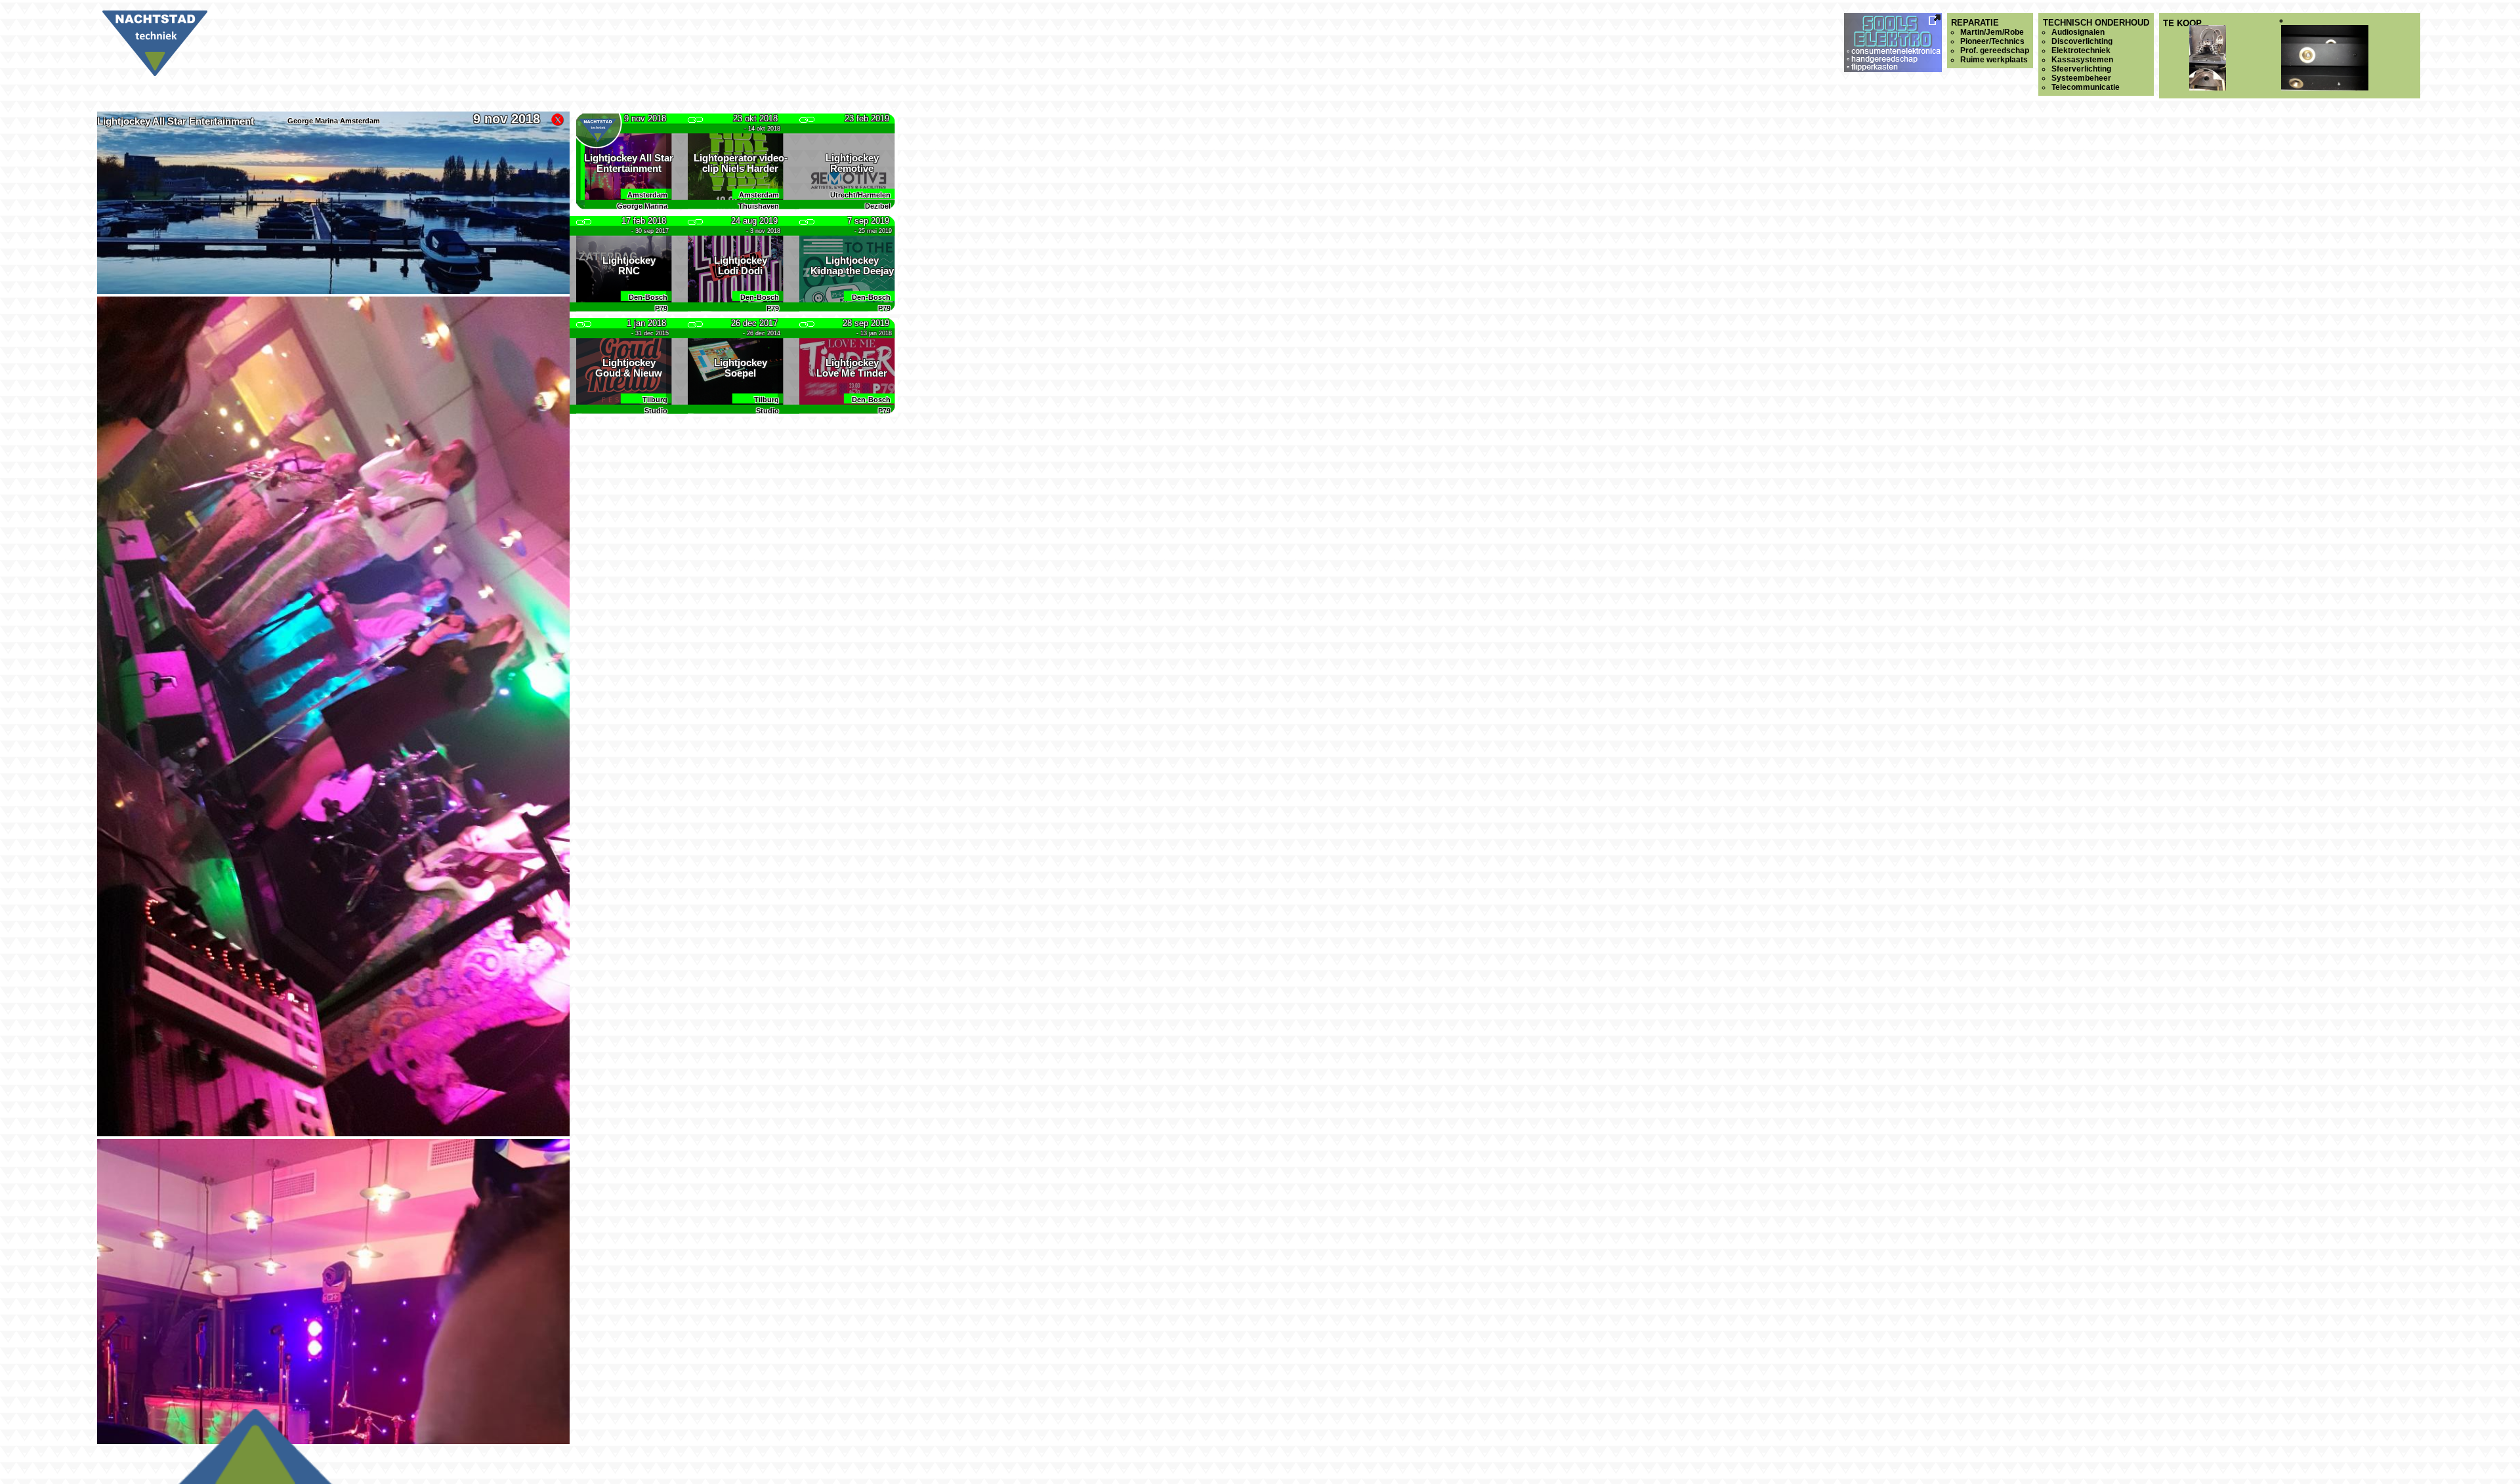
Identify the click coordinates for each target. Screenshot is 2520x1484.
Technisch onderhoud (2096, 55)
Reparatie (1990, 41)
